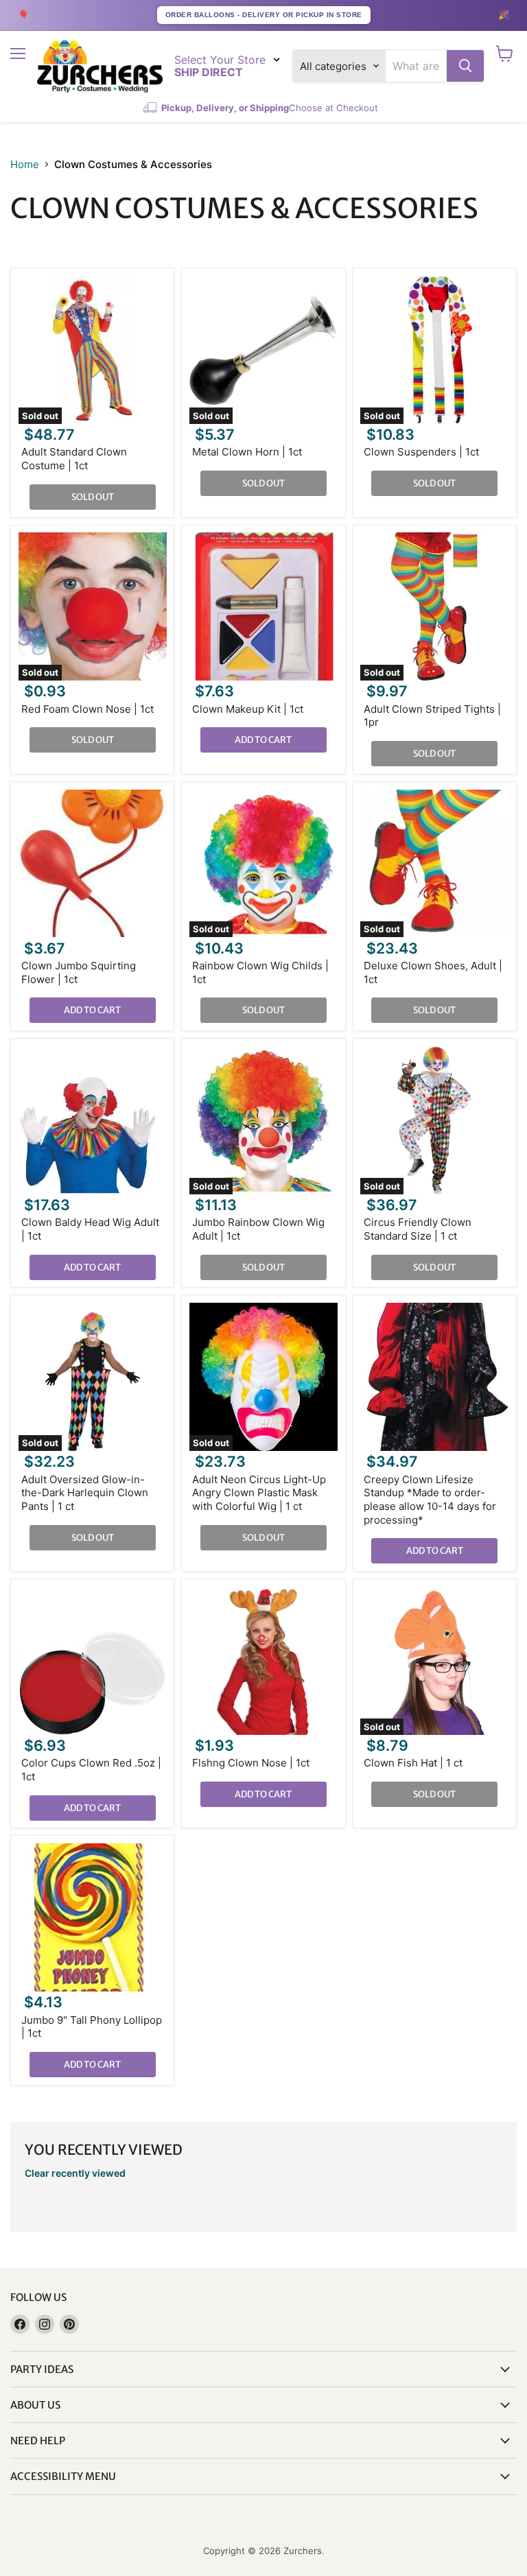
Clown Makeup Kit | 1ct (248, 709)
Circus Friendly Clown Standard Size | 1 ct (418, 1229)
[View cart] (505, 54)
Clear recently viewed (75, 2173)
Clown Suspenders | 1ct (421, 452)
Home (25, 164)
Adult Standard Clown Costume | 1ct (74, 459)
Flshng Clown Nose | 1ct (251, 1763)
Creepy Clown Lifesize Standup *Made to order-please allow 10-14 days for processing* (430, 1500)
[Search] (465, 66)
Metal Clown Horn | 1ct (247, 452)
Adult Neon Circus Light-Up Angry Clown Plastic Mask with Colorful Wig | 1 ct (259, 1493)
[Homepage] (100, 66)
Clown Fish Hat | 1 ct (413, 1763)
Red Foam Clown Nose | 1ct (87, 709)
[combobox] (416, 66)
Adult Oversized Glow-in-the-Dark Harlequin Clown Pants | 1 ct (85, 1493)
